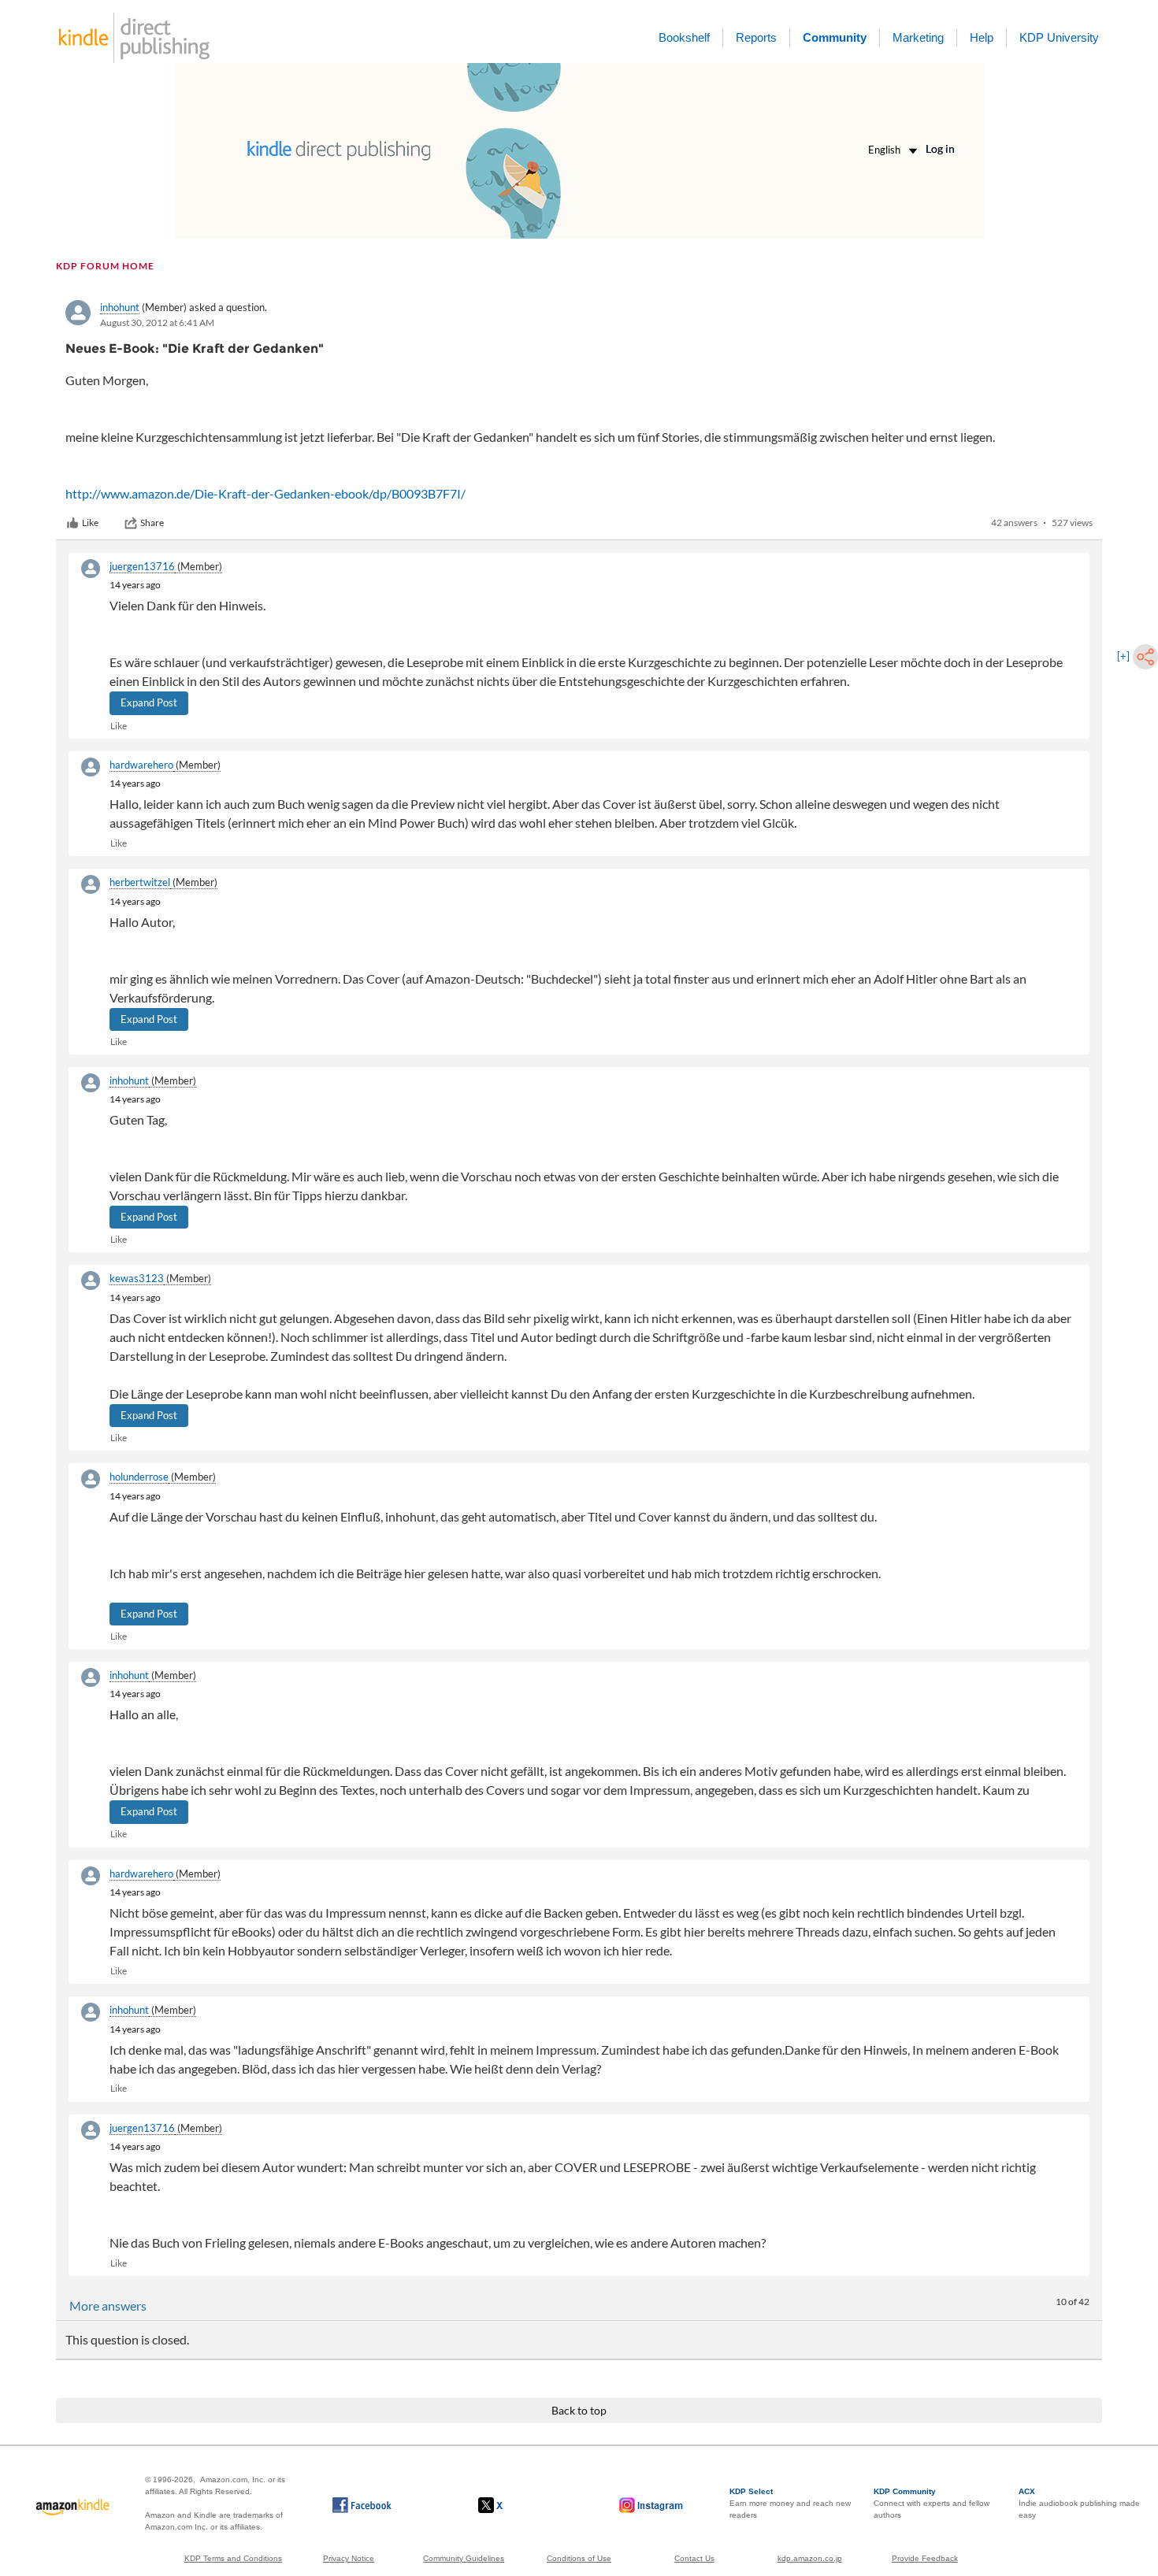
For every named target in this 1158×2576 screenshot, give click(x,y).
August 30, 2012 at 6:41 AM (157, 322)
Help (982, 37)
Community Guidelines (464, 2558)
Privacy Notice (349, 2558)
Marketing (918, 37)
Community (835, 37)
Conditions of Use (579, 2558)
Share (152, 523)
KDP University (1059, 37)
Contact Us (694, 2558)
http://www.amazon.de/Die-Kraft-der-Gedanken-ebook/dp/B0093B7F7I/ (265, 493)
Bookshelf (684, 37)
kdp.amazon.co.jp (810, 2558)
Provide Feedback (925, 2558)
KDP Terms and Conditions (233, 2558)
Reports (756, 37)
